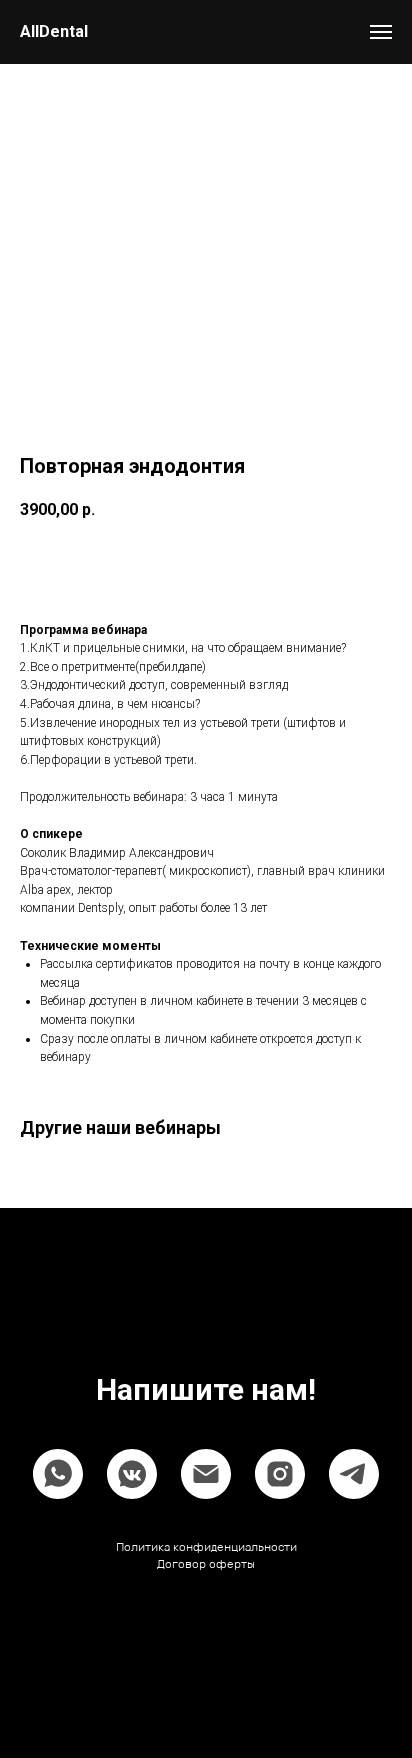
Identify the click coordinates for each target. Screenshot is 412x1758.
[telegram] (354, 1474)
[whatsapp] (58, 1474)
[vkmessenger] (132, 1474)
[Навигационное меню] (381, 32)
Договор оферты (206, 1564)
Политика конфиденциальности (206, 1547)
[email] (206, 1474)
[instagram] (280, 1474)
